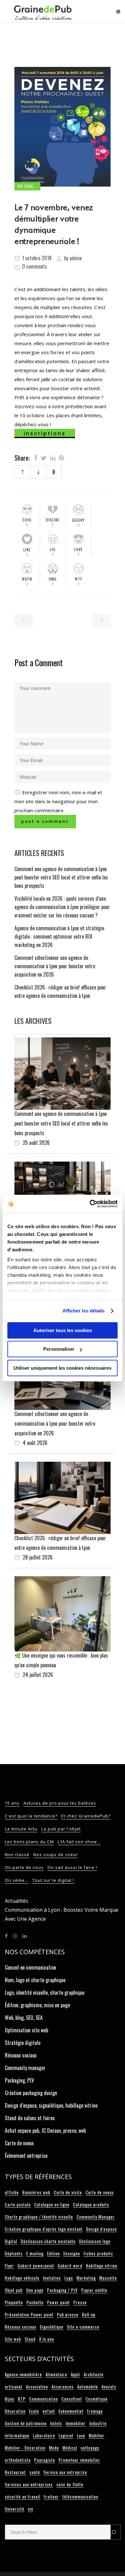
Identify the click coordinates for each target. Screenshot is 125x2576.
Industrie (98, 2423)
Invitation (52, 2278)
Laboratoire (44, 2435)
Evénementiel (71, 2411)
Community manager (25, 2068)
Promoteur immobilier (79, 2460)
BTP (22, 2399)
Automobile (88, 2387)
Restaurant (15, 2472)
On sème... (17, 1880)
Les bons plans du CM (29, 1842)
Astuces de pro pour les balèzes (60, 1803)
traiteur (51, 2497)
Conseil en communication (30, 1967)
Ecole (34, 2411)
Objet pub (14, 2290)
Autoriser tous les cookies (63, 1330)
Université (15, 2509)
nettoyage (90, 2448)
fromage (95, 2411)
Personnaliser (59, 1349)
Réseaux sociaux (21, 2055)
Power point (58, 2302)
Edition (54, 2253)
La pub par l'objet (61, 1829)
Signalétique (52, 2327)
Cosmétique (97, 2399)
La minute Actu (21, 1829)
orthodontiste (18, 2460)
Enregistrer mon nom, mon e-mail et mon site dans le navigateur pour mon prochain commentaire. (58, 801)
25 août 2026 (36, 1143)
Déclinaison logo (95, 2241)
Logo (69, 2278)
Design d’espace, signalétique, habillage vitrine (51, 2105)
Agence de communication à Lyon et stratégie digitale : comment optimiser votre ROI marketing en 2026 (59, 936)
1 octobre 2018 (36, 258)
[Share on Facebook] (36, 457)
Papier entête (94, 2290)
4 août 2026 (34, 1443)
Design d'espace (102, 2229)
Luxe (81, 2435)
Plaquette (14, 2302)
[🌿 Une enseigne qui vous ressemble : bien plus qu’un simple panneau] (63, 1613)
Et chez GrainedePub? (86, 1816)
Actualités (17, 1901)
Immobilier (76, 2423)
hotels (56, 2423)
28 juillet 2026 (37, 1557)
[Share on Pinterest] (61, 457)
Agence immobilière (23, 2374)
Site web (13, 2339)
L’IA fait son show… (79, 1842)
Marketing (86, 2278)
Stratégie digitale (23, 2043)
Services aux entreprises (29, 2484)
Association (37, 2387)
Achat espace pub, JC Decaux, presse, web (45, 2130)
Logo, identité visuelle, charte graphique (45, 1992)
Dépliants (14, 2253)
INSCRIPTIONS (45, 433)
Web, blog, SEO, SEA (24, 2018)
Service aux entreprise (65, 2472)
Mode (54, 2448)
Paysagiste (45, 2460)
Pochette (35, 2302)
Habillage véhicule (22, 2278)
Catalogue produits (91, 2204)
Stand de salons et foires (30, 2118)
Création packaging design (31, 2093)
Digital (11, 2241)
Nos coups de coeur (56, 1854)
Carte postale (18, 2204)
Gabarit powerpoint (36, 2266)
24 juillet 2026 (37, 1675)
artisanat (14, 2387)
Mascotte (108, 2278)
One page (35, 2290)
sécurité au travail (23, 2497)
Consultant (72, 2399)
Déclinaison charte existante (48, 2241)
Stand (30, 2339)
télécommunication (80, 2497)
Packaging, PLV (19, 2080)
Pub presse (68, 2314)
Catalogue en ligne (52, 2204)
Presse (80, 2302)
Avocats (109, 2387)
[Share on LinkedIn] (53, 457)
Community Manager (96, 2217)
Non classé (17, 1854)
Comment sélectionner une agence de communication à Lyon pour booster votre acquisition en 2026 (55, 966)
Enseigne (72, 2253)
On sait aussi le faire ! (72, 1867)
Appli (75, 2374)
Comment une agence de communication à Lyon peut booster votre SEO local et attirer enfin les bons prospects (61, 877)
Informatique (17, 2435)
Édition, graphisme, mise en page (37, 2005)
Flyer (9, 2266)
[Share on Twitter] (44, 457)
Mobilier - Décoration (25, 2448)
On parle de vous (24, 1867)
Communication (44, 2399)
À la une (47, 2339)
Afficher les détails (84, 1311)
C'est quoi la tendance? (31, 1816)
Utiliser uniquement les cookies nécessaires (63, 1368)
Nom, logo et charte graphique (35, 1980)
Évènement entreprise (26, 2156)
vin (31, 2509)
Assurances (63, 2387)
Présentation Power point (29, 2314)
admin (76, 258)
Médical (70, 2448)
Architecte (94, 2374)
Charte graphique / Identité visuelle (39, 2217)
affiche (12, 2192)
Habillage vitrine (102, 2266)
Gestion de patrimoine (26, 2423)
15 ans (12, 1803)
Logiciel (66, 2435)
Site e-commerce (83, 2327)
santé (35, 2472)
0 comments (35, 266)
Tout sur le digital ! (53, 1880)
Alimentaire (56, 2374)
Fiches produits (98, 2253)
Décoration (15, 2411)
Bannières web (36, 2192)
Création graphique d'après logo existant (44, 2229)
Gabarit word (70, 2266)
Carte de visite (68, 2192)
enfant (49, 2411)
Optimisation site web (26, 2030)
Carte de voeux (19, 2143)
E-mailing (35, 2253)
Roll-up (89, 2314)
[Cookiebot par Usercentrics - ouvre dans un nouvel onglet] (90, 1204)
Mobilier (97, 2435)
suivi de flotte (70, 2484)
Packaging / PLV (63, 2290)
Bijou (10, 2399)
